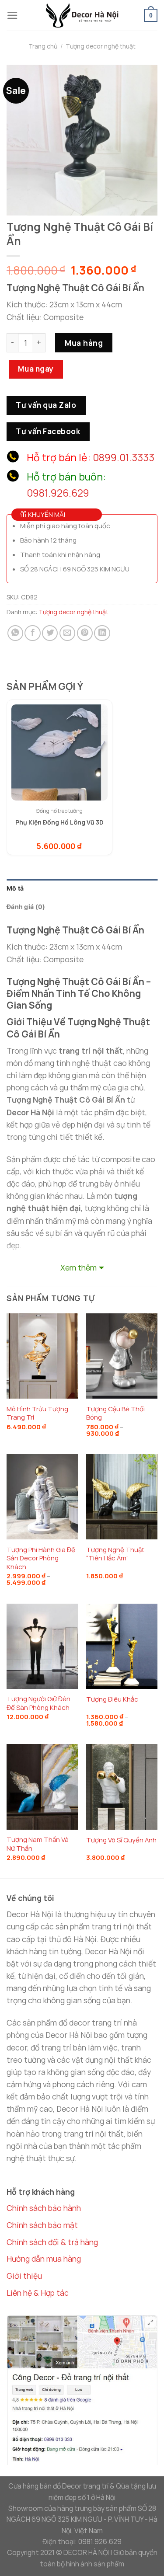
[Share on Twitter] (50, 633)
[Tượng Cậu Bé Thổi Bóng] (122, 1356)
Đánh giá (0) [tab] (26, 907)
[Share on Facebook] (32, 633)
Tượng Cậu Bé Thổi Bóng (115, 1413)
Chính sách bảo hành (44, 2208)
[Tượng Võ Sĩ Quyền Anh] (122, 1787)
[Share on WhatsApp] (15, 633)
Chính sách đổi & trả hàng (52, 2242)
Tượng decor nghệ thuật (101, 46)
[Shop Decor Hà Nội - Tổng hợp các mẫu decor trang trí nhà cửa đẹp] (82, 15)
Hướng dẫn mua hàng (44, 2259)
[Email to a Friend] (67, 633)
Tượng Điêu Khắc (112, 1699)
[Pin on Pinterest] (85, 633)
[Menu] (12, 15)
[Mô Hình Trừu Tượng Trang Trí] (42, 1356)
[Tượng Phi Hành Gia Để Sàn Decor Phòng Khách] (42, 1497)
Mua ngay (36, 369)
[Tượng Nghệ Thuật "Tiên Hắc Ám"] (122, 1497)
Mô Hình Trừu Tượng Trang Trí (37, 1413)
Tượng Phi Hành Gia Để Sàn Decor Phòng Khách (41, 1558)
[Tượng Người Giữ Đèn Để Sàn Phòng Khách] (42, 1646)
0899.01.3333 (124, 458)
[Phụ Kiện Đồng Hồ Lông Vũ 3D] (59, 752)
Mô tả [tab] (15, 888)
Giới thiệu (24, 2276)
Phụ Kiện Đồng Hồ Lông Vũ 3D (59, 822)
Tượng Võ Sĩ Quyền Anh (121, 1840)
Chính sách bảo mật (42, 2225)
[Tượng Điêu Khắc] (122, 1646)
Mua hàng (84, 343)
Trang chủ (43, 46)
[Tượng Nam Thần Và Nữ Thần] (42, 1787)
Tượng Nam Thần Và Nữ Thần (38, 1844)
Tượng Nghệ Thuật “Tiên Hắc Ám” (115, 1554)
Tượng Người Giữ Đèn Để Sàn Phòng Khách (38, 1703)
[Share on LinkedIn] (102, 633)
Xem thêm (79, 1267)
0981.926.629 (58, 493)
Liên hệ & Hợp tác (38, 2293)
